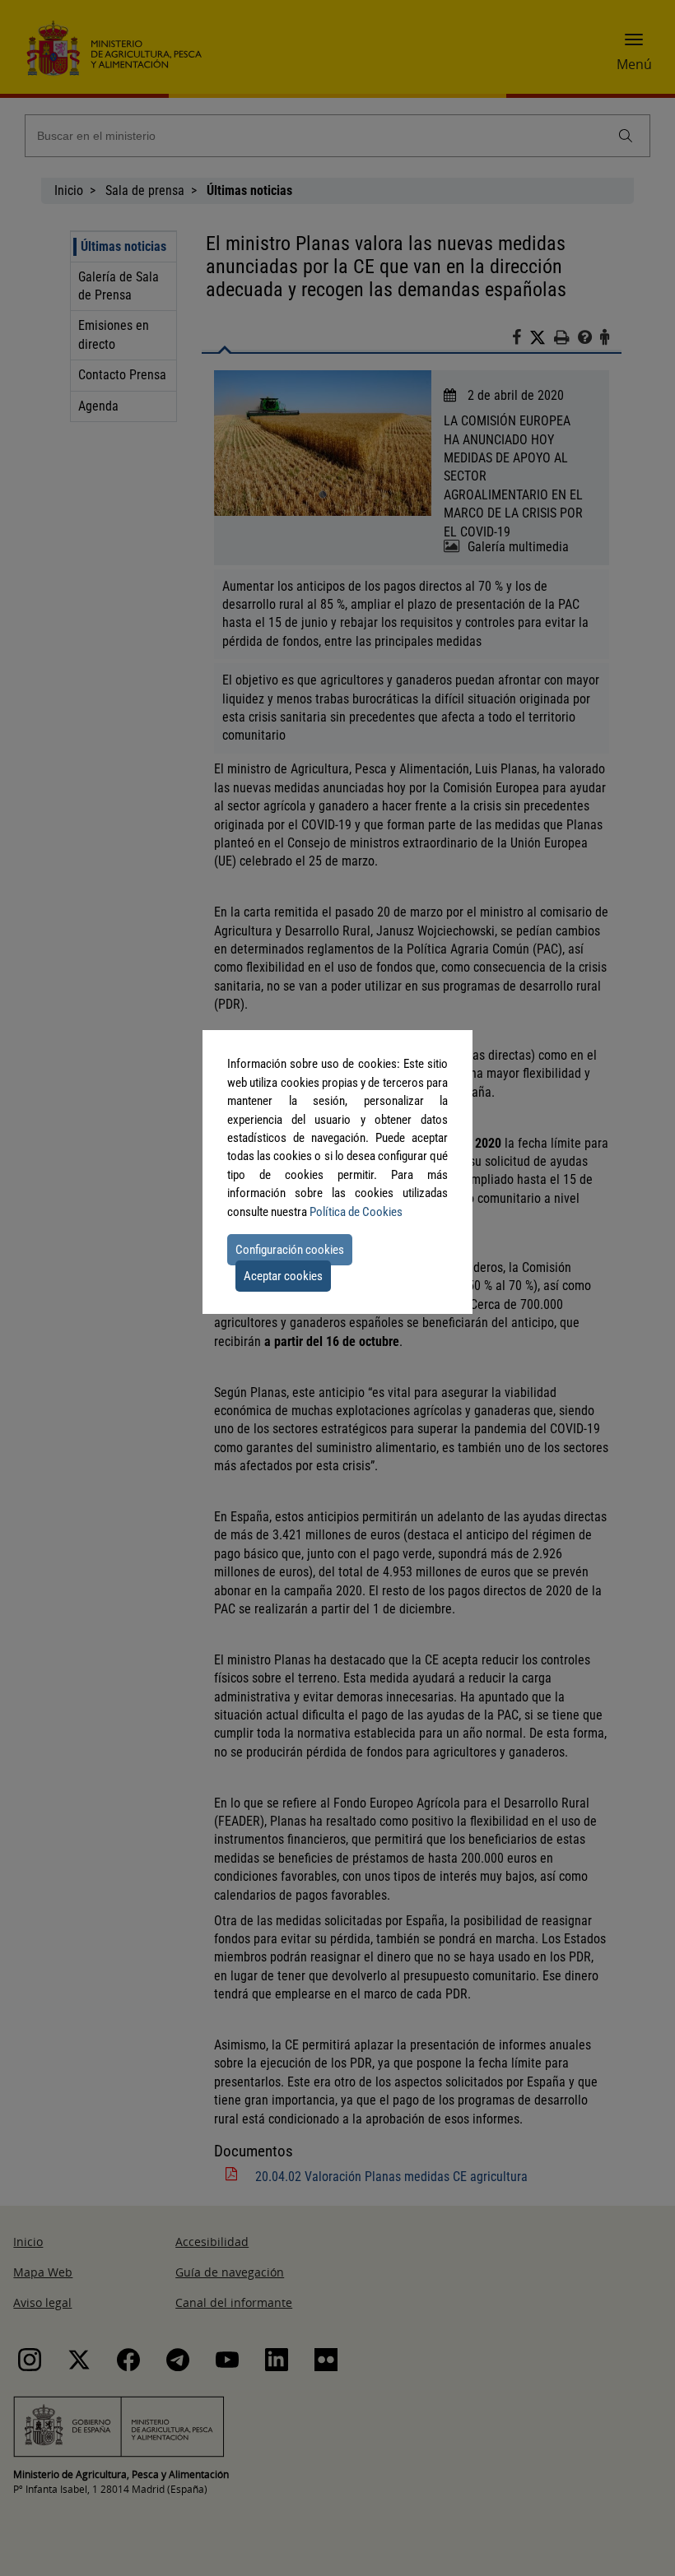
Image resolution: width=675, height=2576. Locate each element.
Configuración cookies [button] (290, 1250)
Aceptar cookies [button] (283, 1276)
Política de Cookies (356, 1212)
